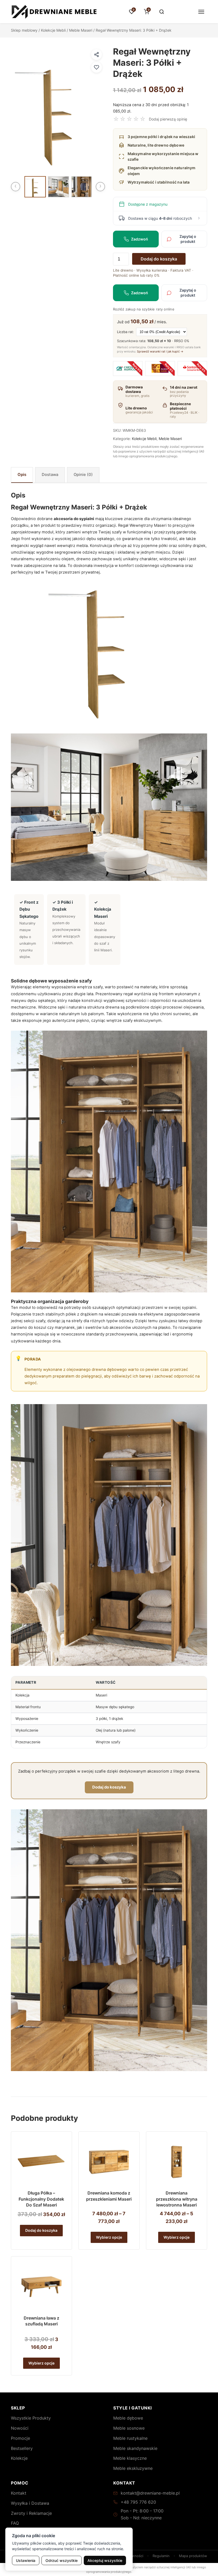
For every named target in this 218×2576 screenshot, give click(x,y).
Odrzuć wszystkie (62, 2560)
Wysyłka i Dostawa (30, 2503)
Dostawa (50, 475)
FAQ (15, 2523)
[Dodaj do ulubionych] (97, 67)
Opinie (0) (83, 475)
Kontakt (19, 2493)
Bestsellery (22, 2448)
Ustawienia (26, 2560)
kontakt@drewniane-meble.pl (150, 2493)
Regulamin (161, 2556)
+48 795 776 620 (138, 2502)
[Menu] (201, 12)
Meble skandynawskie (135, 2448)
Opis (22, 475)
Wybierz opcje (109, 2237)
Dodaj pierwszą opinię (168, 119)
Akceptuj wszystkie (105, 2560)
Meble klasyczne (130, 2458)
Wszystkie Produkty (31, 2418)
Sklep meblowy (24, 30)
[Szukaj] (162, 12)
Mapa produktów (193, 2556)
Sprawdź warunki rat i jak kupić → (160, 351)
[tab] (22, 475)
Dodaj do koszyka (159, 259)
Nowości (20, 2428)
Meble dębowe (128, 2418)
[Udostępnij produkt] (97, 55)
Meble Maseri (81, 30)
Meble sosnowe (129, 2428)
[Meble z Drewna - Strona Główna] (54, 12)
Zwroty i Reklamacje (31, 2513)
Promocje (20, 2438)
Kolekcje (19, 2458)
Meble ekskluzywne (133, 2468)
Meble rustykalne (130, 2438)
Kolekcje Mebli (53, 30)
